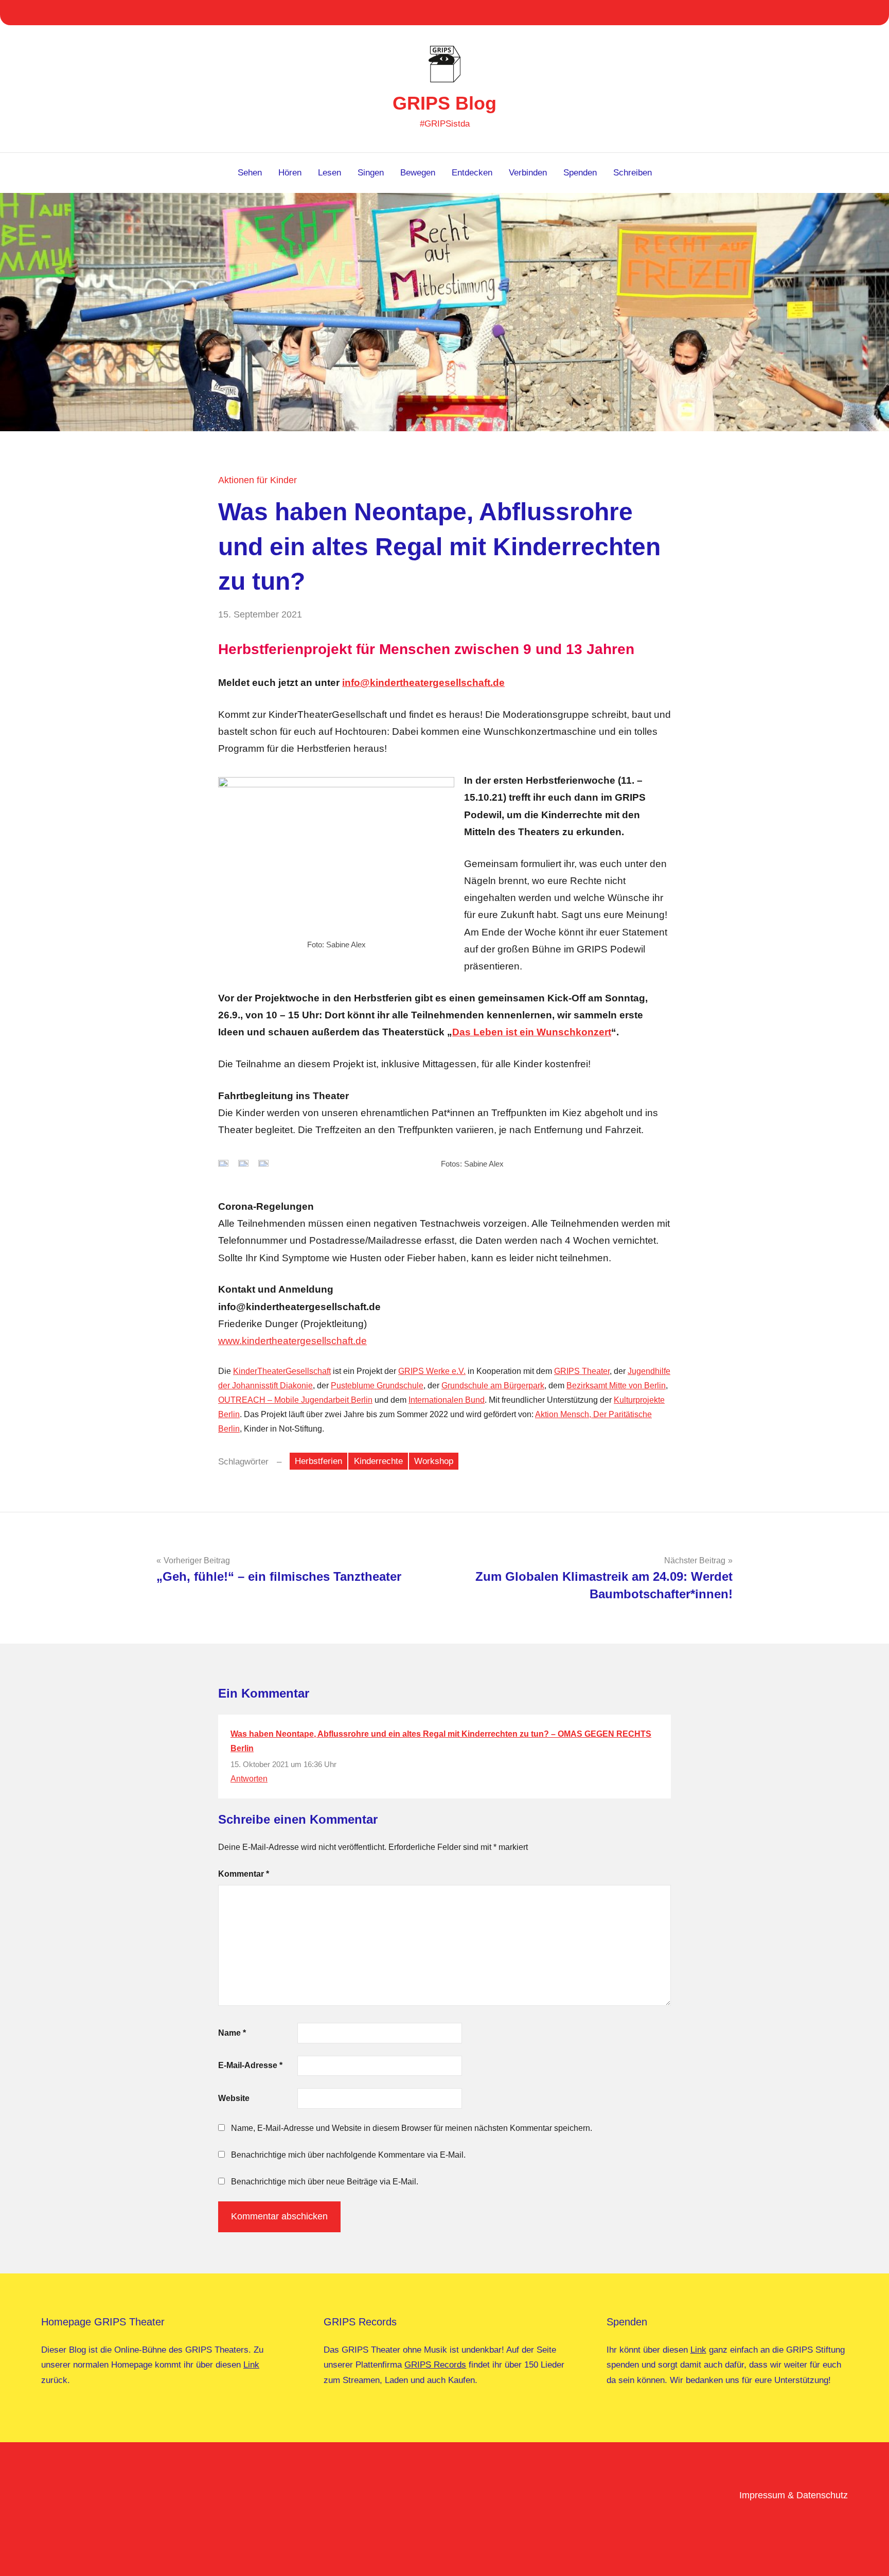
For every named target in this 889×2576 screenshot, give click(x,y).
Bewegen (418, 173)
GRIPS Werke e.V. (432, 1371)
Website (234, 2098)
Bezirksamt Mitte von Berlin (616, 1386)
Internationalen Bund (447, 1400)
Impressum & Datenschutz (794, 2495)
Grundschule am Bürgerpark (493, 1386)
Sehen (250, 173)
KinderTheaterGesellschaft (282, 1371)
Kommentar (244, 1874)
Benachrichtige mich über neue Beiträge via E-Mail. (325, 2182)
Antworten (249, 1779)
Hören (290, 173)
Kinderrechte (378, 1461)
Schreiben (633, 173)
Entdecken (472, 173)
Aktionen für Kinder (257, 480)
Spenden (580, 173)
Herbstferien (318, 1461)
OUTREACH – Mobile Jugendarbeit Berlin (295, 1400)
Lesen (330, 173)
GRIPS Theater (582, 1371)
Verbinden (528, 173)
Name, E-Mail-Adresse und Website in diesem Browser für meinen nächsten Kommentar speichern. (412, 2128)
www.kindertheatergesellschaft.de (292, 1341)
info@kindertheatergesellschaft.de (423, 683)
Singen (371, 173)
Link (251, 2365)
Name (232, 2033)
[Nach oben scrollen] (868, 2555)
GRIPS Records (435, 2365)
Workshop (434, 1461)
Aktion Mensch (562, 1414)
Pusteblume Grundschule (377, 1386)
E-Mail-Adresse (250, 2065)
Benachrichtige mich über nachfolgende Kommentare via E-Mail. (348, 2155)
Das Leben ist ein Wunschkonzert (532, 1032)
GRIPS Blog (444, 103)
